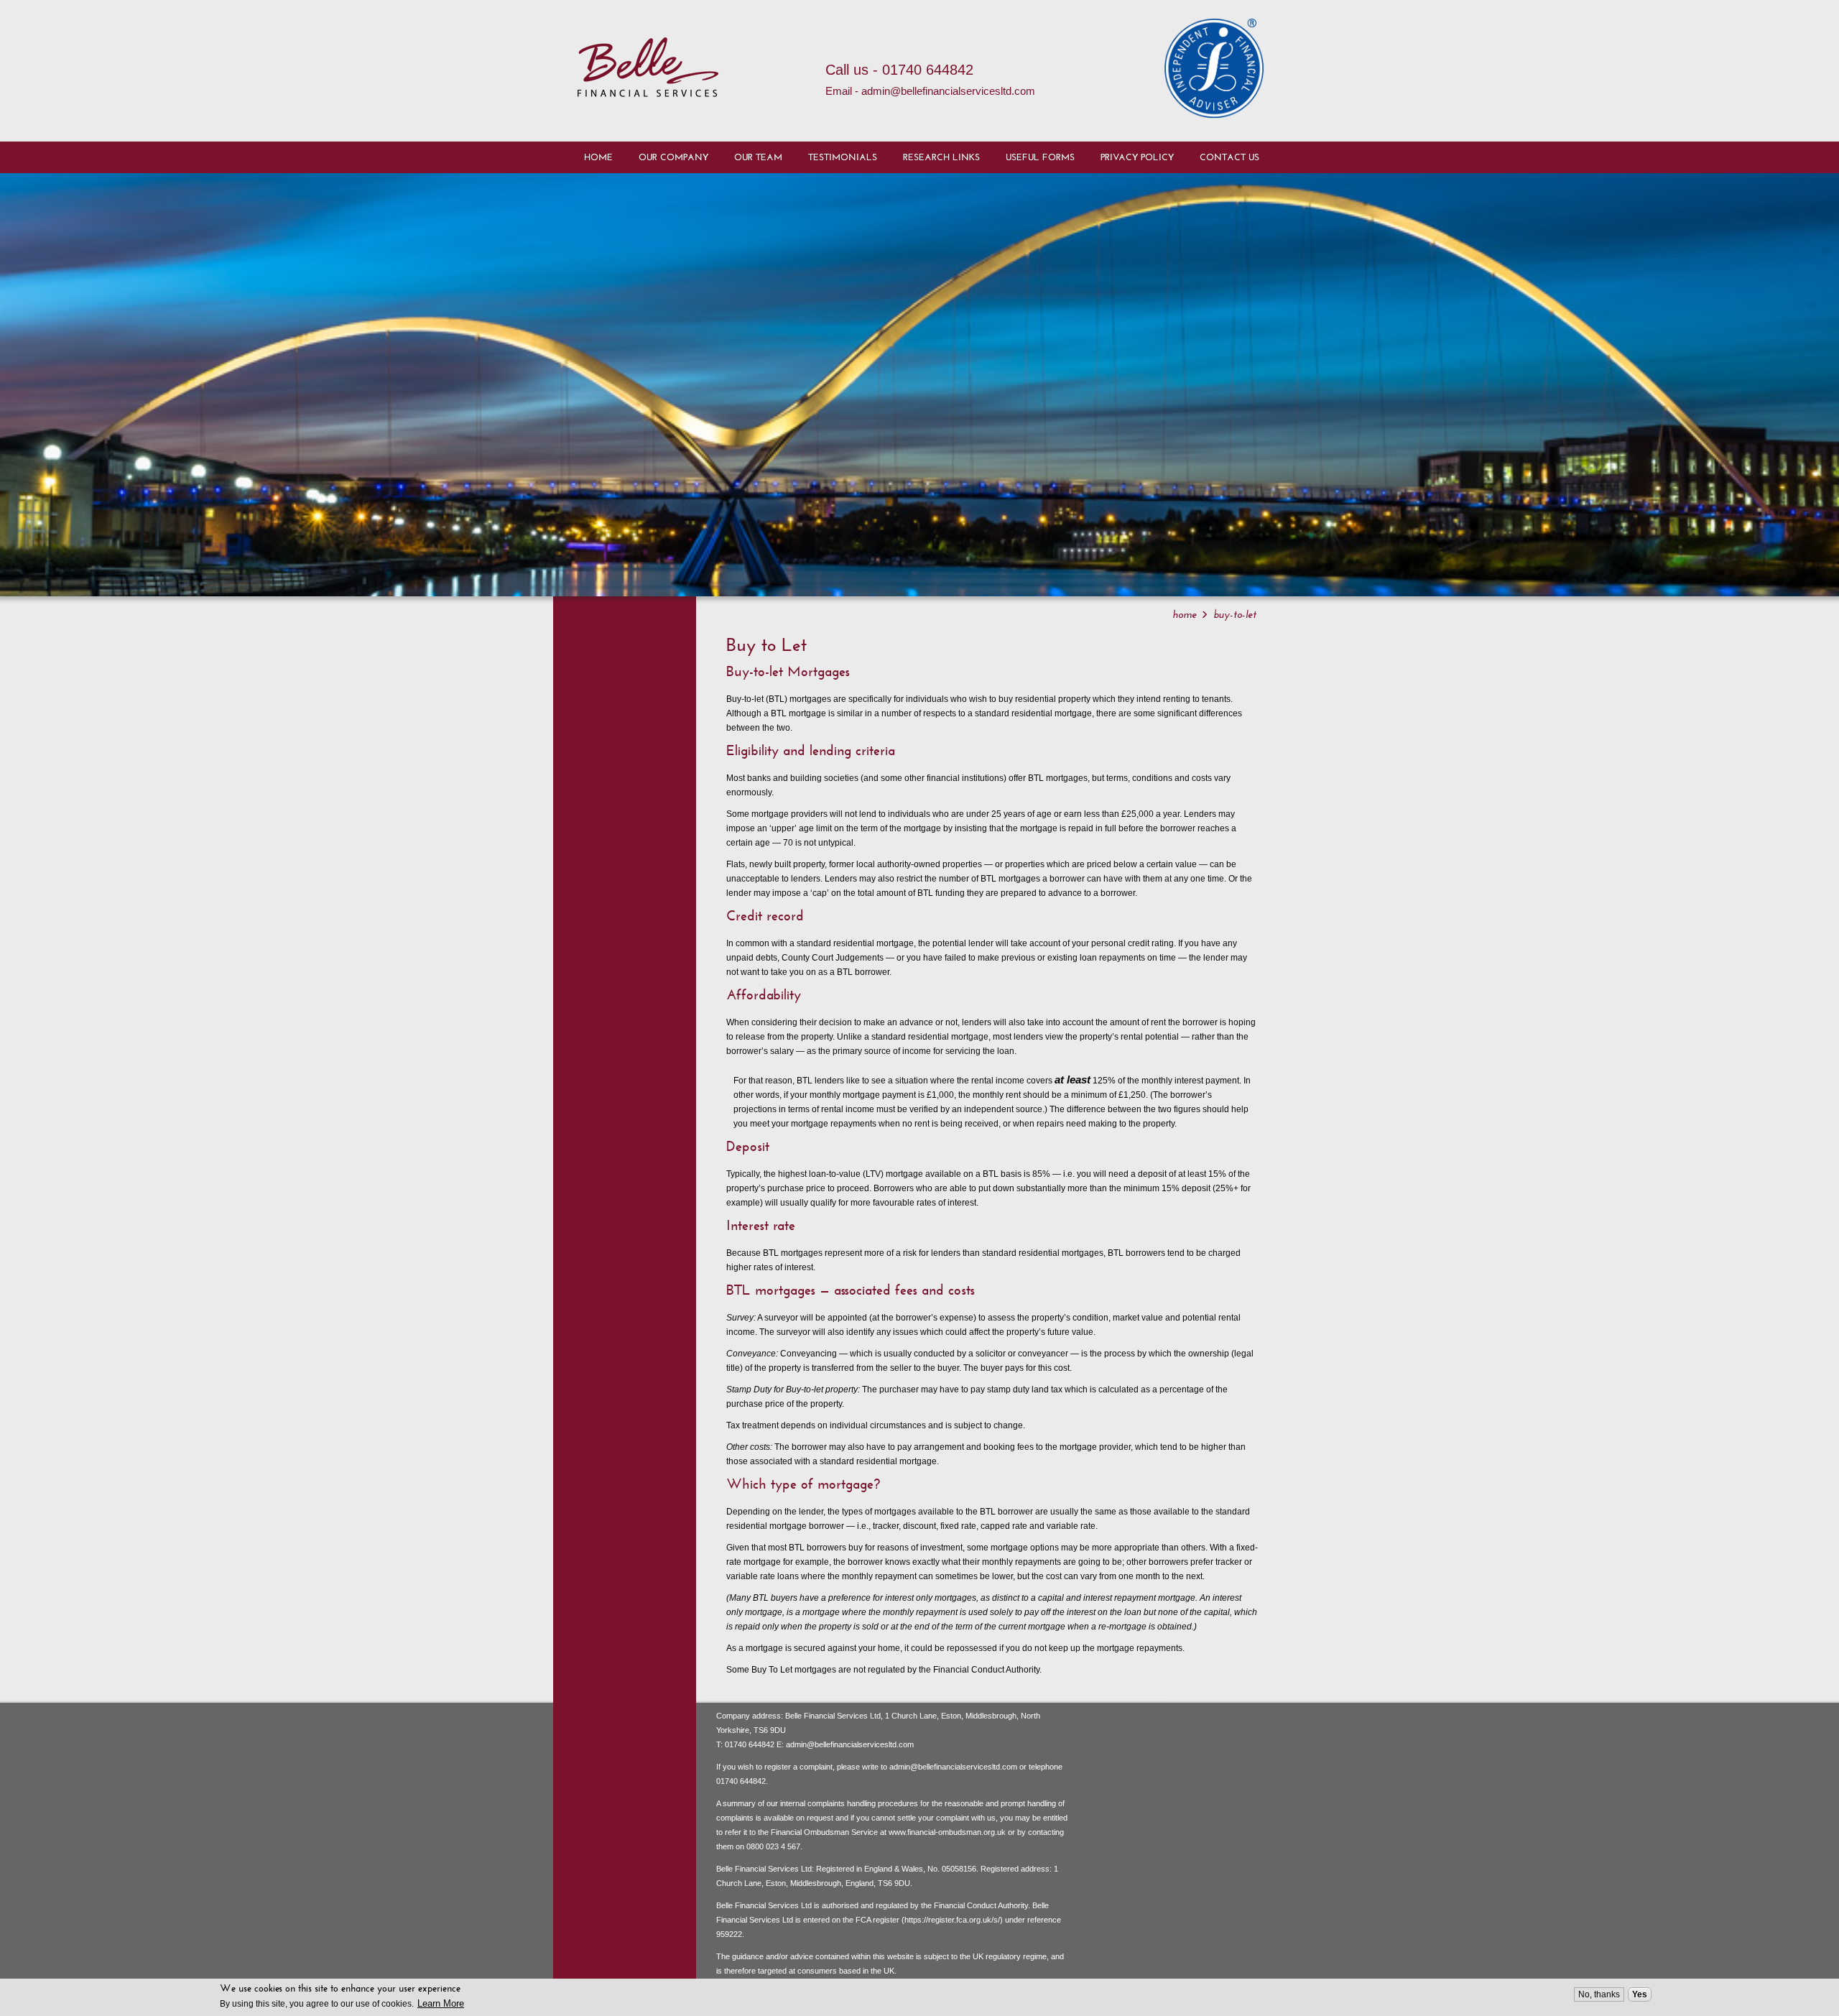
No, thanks (1599, 1994)
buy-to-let (1235, 614)
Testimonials (843, 157)
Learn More (441, 2003)
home (1185, 614)
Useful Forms (1040, 157)
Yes (1640, 1994)
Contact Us (1229, 157)
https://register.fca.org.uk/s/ (952, 1920)
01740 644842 (750, 1744)
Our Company (673, 157)
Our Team (758, 157)
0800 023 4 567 (773, 1846)
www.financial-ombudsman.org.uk (947, 1832)
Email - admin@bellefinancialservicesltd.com (930, 91)
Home (598, 157)
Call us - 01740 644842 (899, 70)
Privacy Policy (1137, 157)
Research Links (941, 157)
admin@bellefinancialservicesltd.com (850, 1744)
